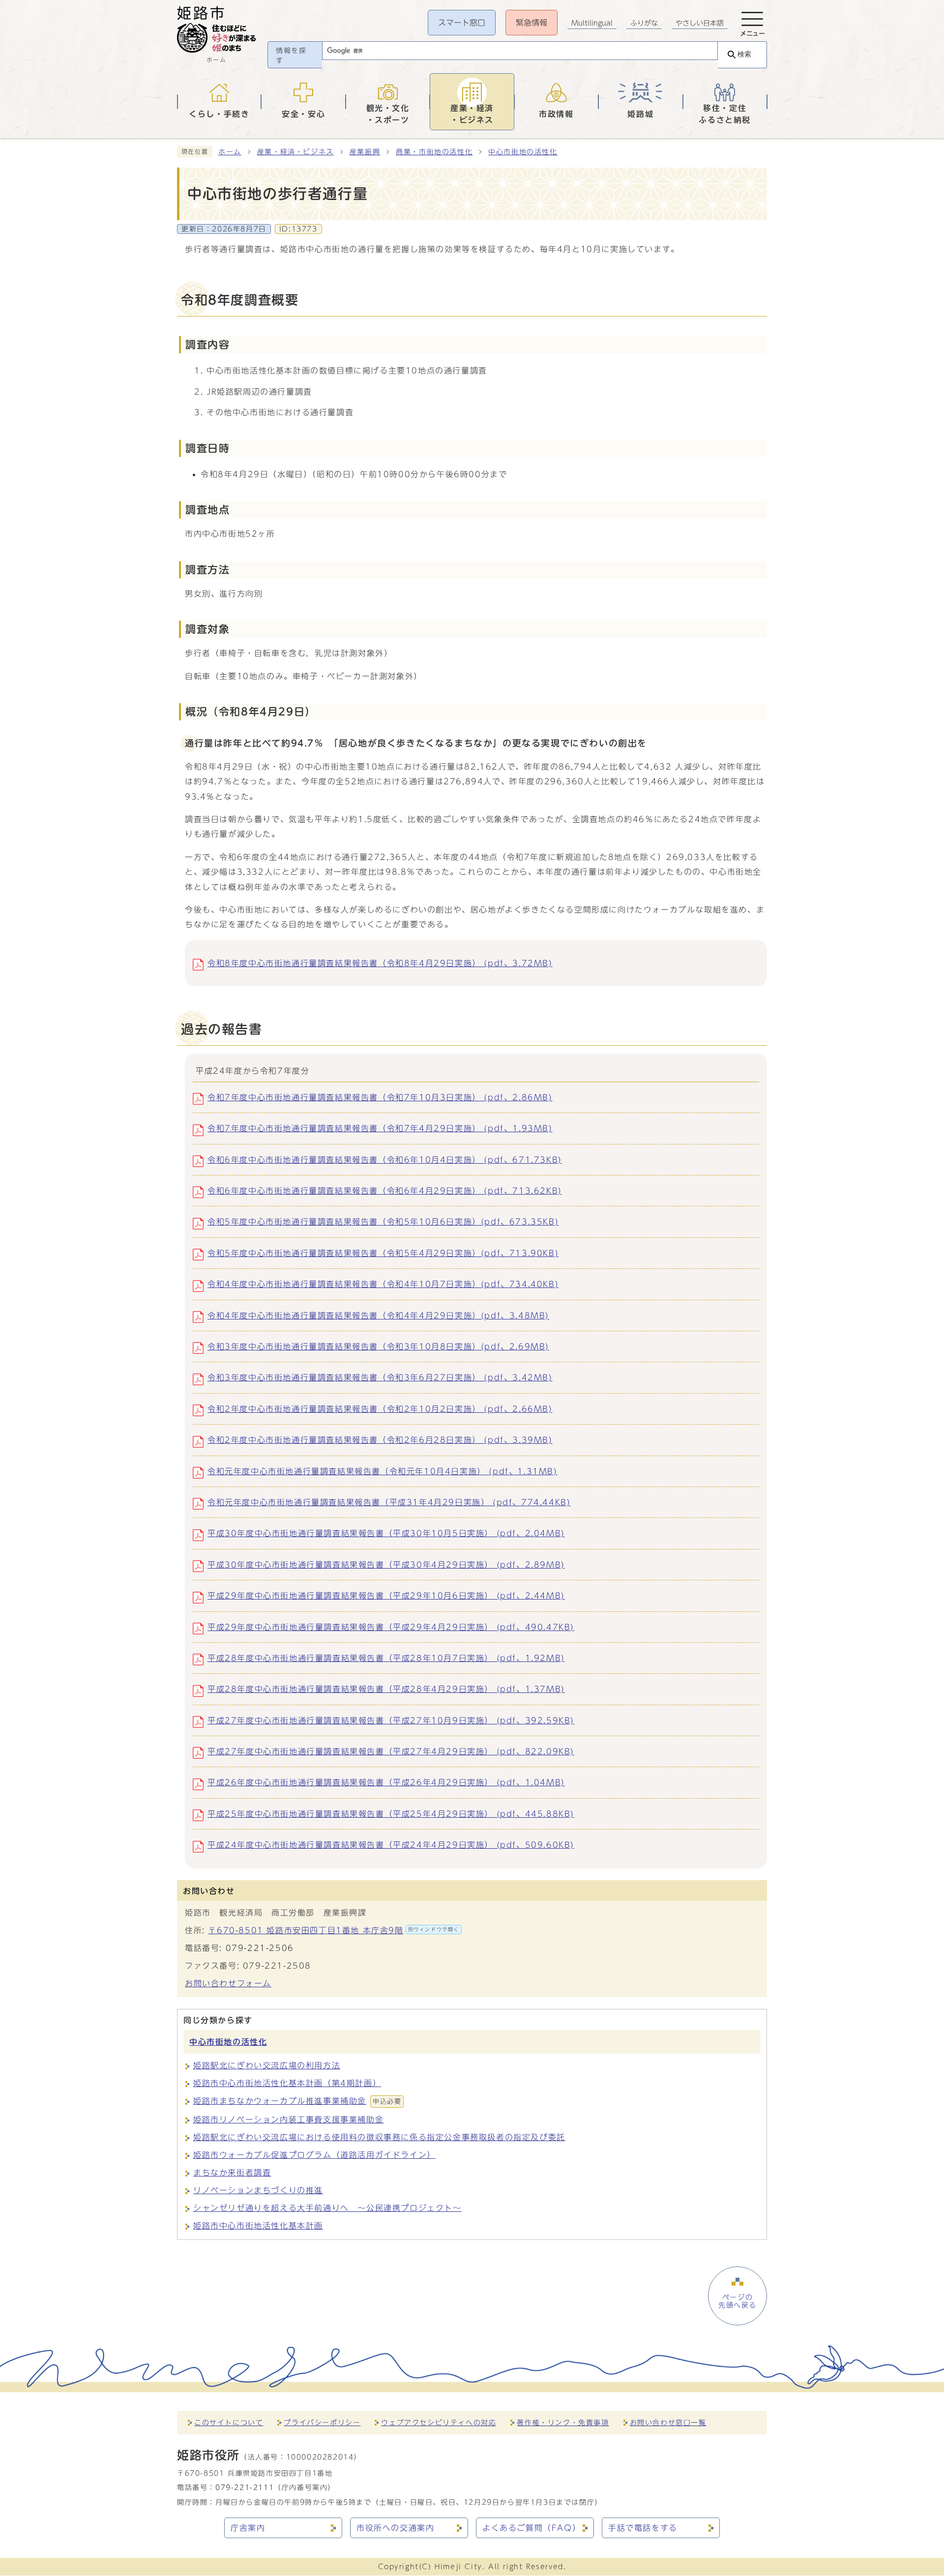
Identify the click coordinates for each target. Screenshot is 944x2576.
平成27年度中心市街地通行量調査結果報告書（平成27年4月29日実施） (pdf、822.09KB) (391, 1751)
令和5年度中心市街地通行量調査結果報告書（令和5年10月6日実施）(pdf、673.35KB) (383, 1222)
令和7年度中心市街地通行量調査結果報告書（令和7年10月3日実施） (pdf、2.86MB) (380, 1097)
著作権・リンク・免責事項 (563, 2422)
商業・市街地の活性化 (434, 152)
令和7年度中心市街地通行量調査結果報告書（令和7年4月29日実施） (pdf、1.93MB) (380, 1128)
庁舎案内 (248, 2528)
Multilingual (592, 23)
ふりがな (644, 23)
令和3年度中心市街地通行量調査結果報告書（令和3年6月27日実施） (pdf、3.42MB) (380, 1377)
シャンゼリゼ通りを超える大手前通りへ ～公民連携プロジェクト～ (327, 2208)
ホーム (230, 152)
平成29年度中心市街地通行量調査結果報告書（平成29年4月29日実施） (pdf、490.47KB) (391, 1627)
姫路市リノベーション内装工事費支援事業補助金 (288, 2119)
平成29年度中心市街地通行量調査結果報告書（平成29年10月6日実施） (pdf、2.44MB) (386, 1596)
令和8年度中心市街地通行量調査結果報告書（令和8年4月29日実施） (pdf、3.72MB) (380, 963)
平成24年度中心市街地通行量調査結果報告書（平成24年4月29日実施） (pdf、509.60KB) (391, 1845)
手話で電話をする (643, 2528)
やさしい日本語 (700, 23)
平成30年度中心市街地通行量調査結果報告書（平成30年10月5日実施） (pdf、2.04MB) (386, 1533)
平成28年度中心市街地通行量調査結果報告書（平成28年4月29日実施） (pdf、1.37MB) (386, 1689)
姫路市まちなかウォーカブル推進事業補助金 (297, 2101)
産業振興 (365, 152)
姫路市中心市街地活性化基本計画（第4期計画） (287, 2083)
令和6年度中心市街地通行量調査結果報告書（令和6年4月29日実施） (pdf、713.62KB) (385, 1191)
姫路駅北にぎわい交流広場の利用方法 (267, 2065)
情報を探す (291, 56)
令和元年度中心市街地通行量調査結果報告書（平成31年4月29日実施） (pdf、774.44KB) (389, 1502)
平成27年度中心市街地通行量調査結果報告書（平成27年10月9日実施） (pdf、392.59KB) (391, 1720)
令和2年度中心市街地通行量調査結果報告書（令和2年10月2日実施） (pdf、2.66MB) (380, 1409)
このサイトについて (229, 2422)
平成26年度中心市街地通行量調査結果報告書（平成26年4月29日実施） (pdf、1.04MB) (386, 1782)
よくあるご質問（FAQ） (531, 2528)
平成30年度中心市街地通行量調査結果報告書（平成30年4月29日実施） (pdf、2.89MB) (386, 1565)
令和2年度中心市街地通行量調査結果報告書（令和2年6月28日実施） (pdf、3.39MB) (380, 1440)
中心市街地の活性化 (523, 152)
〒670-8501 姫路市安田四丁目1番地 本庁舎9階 (334, 1930)
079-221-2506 (260, 1948)
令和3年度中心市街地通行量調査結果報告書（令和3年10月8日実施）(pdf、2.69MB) (378, 1346)
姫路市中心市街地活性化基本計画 (258, 2226)
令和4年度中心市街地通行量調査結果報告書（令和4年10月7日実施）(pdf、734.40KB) (383, 1284)
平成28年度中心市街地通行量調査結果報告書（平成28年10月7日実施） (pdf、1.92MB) (386, 1658)
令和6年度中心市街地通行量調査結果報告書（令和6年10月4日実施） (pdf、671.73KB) (385, 1160)
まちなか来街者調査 (232, 2173)
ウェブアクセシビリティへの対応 (439, 2422)
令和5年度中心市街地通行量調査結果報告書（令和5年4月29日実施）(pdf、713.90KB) (383, 1253)
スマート (462, 23)
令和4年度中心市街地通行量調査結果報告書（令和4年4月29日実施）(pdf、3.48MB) (378, 1316)
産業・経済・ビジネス (295, 152)
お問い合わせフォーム (228, 1983)
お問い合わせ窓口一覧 (668, 2422)
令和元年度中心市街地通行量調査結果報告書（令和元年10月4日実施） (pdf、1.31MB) (383, 1471)
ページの (737, 2301)
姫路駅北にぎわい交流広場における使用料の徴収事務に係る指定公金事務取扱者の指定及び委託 (379, 2137)
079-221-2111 (245, 2487)
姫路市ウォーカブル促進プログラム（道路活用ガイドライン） (314, 2155)
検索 (744, 54)
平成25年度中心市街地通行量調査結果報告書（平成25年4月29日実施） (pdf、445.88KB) (391, 1814)
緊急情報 (531, 23)
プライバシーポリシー (322, 2422)
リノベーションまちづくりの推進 (258, 2190)
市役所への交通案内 (395, 2528)
